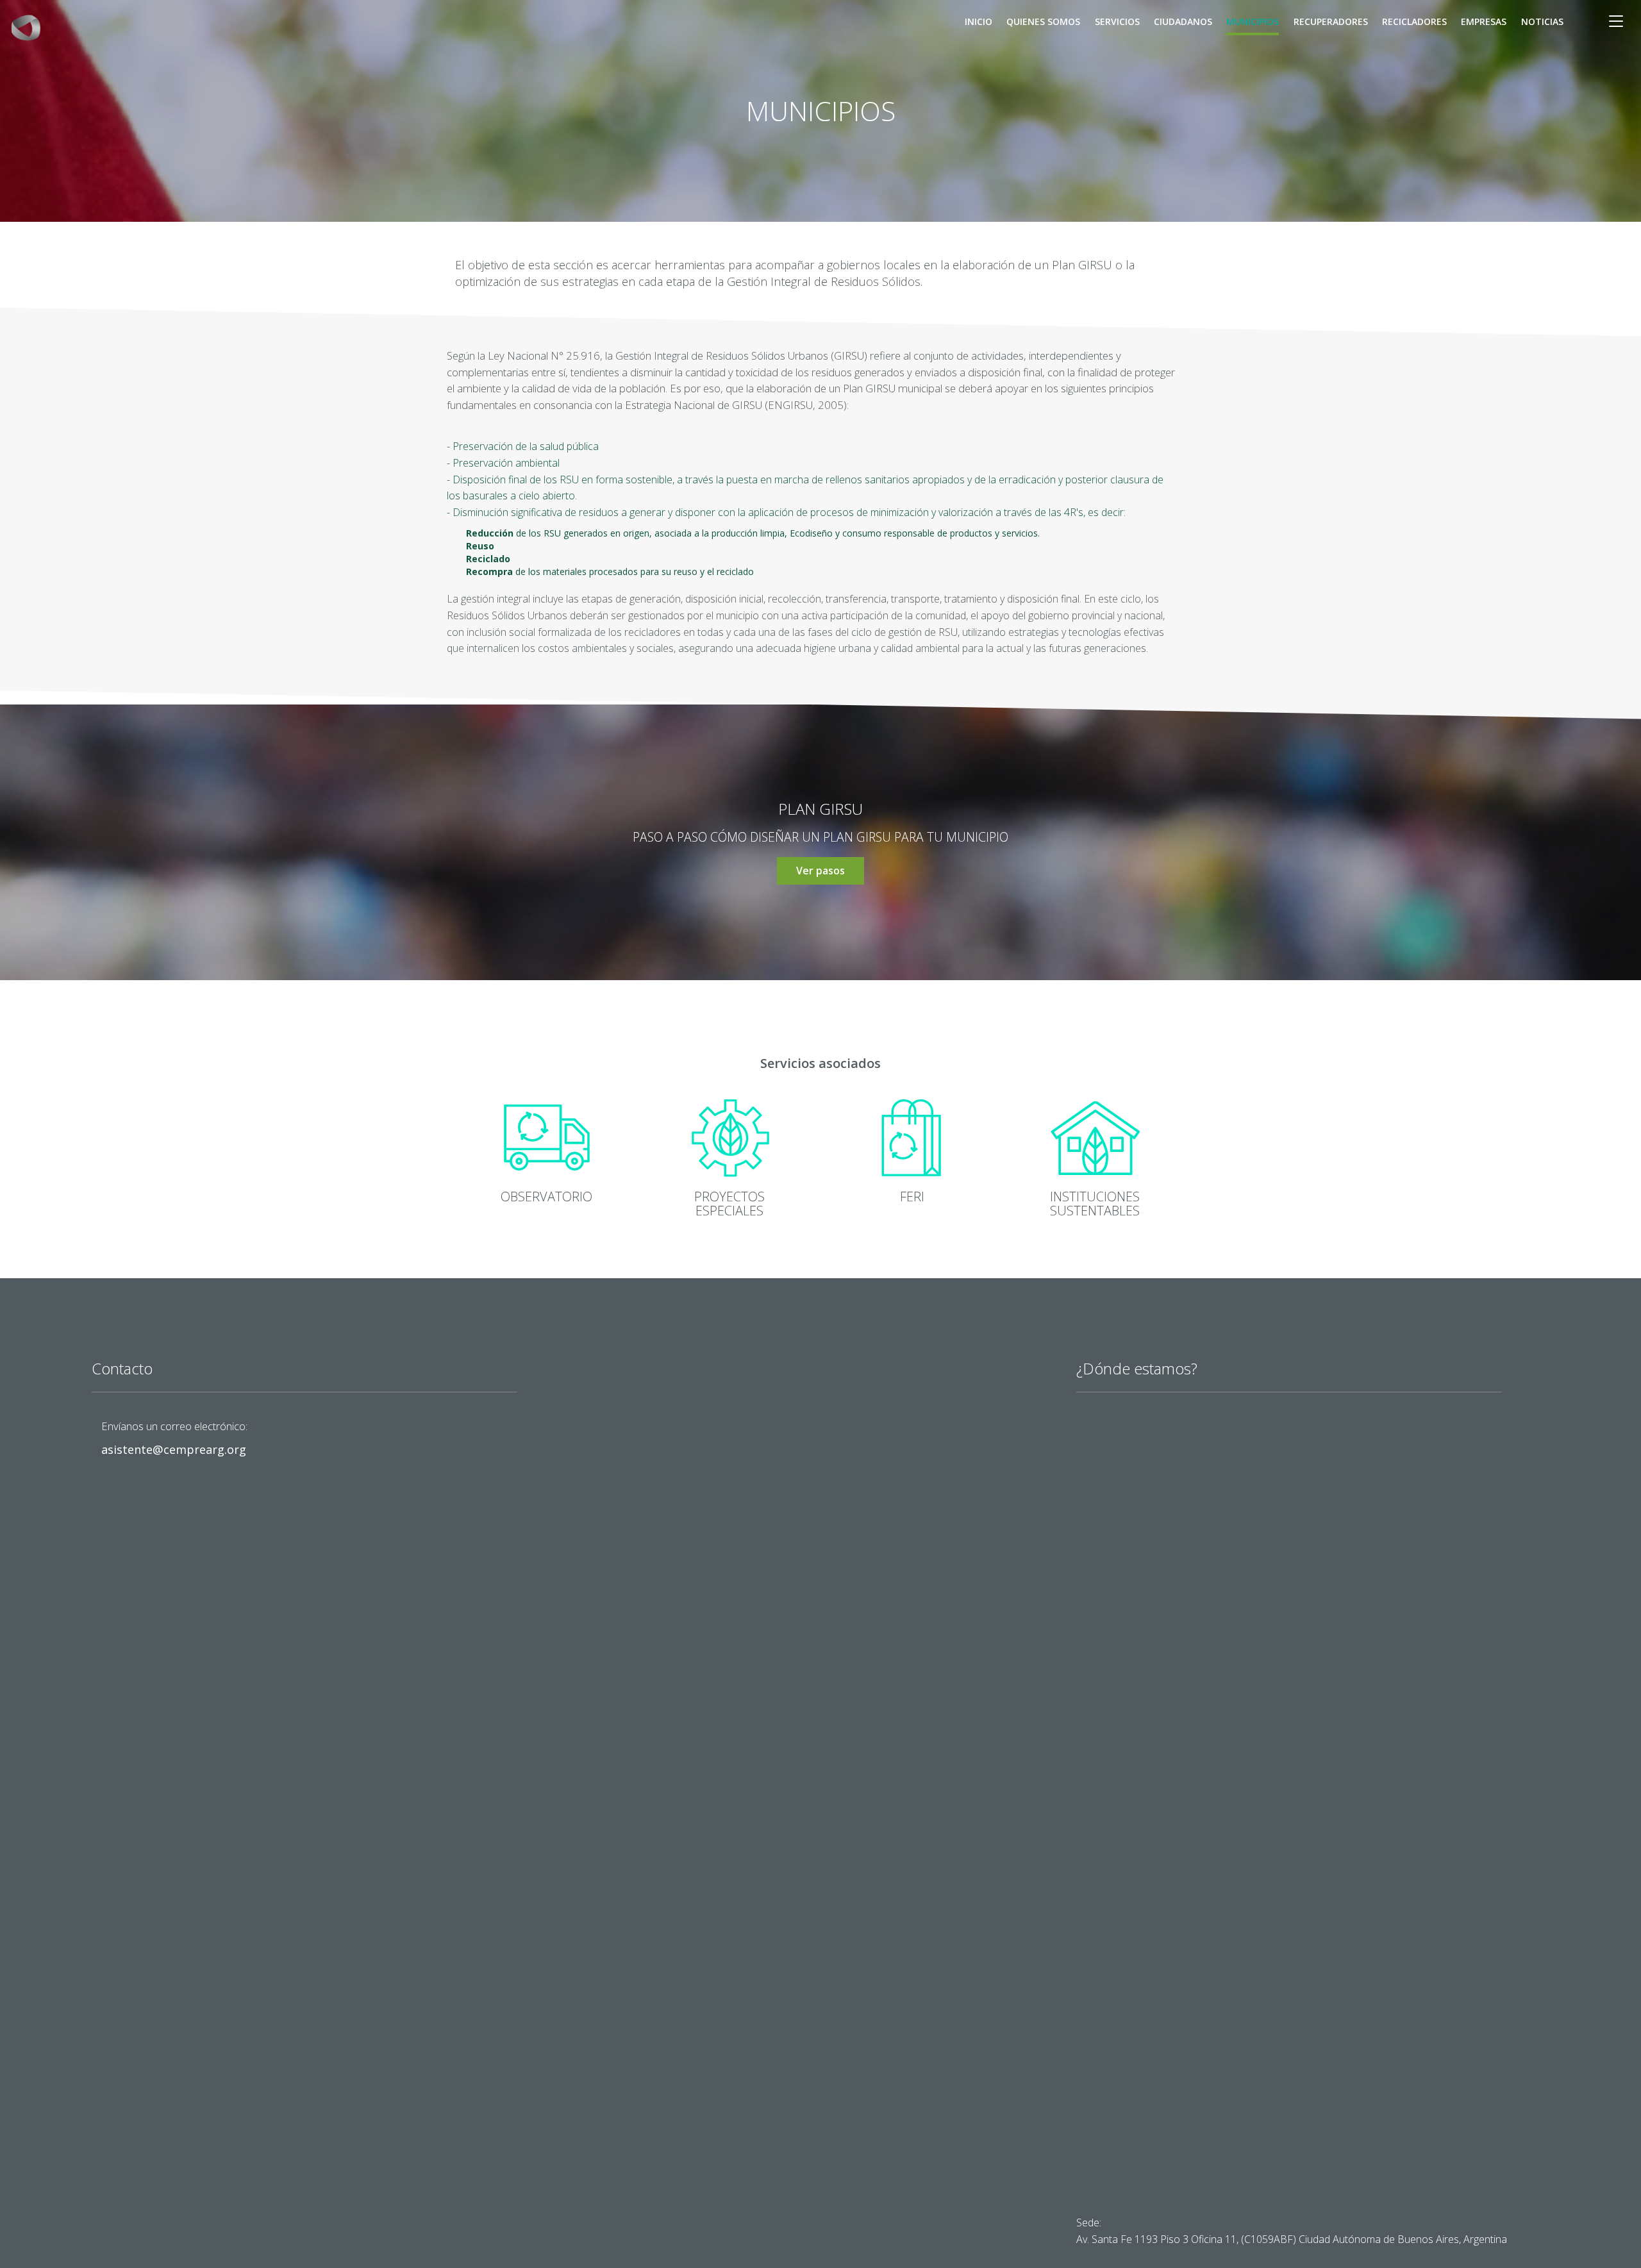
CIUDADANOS (1183, 21)
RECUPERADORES (1331, 21)
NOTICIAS (1542, 21)
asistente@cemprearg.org (174, 1449)
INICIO (979, 21)
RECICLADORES (1414, 21)
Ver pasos (820, 871)
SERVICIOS (1117, 21)
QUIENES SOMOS (1043, 21)
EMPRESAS (1484, 21)
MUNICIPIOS (1253, 21)
